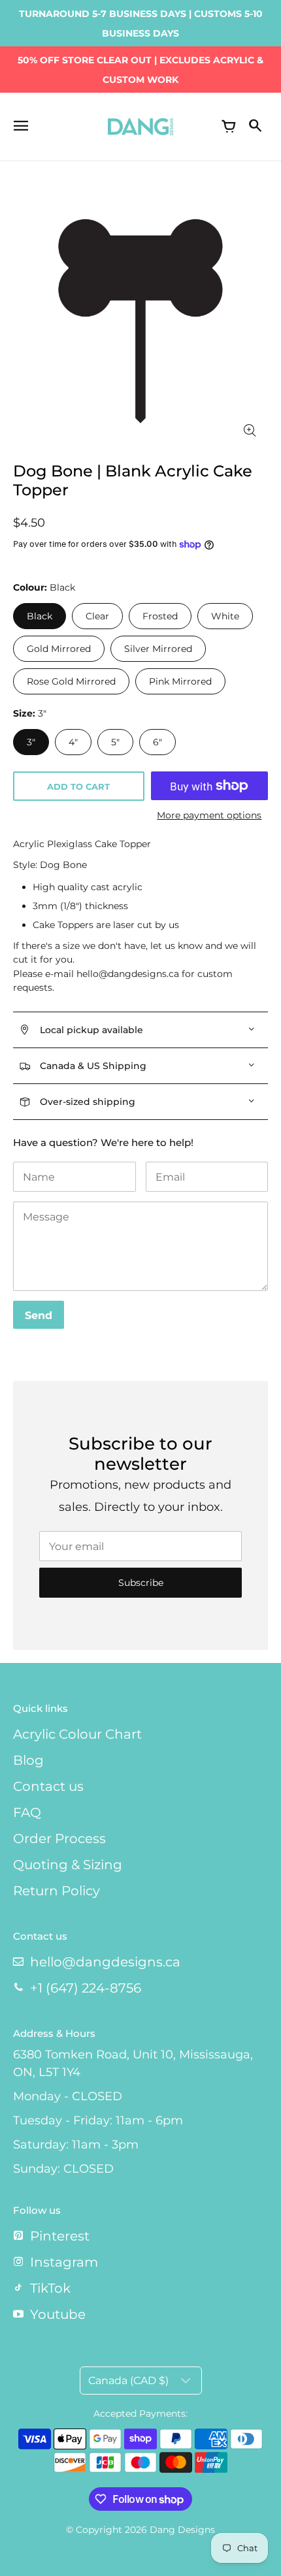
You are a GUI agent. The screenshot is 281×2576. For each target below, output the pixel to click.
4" (73, 742)
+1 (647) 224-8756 (86, 1988)
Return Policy (57, 1891)
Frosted (160, 616)
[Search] (255, 127)
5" (115, 742)
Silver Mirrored (158, 649)
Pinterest (60, 2236)
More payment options (209, 815)
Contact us (48, 1786)
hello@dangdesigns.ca (105, 1962)
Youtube (58, 2314)
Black (40, 616)
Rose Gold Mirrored (71, 681)
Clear (97, 616)
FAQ (27, 1812)
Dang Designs (182, 2530)
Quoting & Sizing (68, 1865)
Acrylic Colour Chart (77, 1734)
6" (157, 742)
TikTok (50, 2288)
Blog (28, 1760)
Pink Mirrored (180, 681)
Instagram (64, 2262)
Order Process (59, 1839)
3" (31, 742)
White (225, 616)
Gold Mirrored (59, 649)
